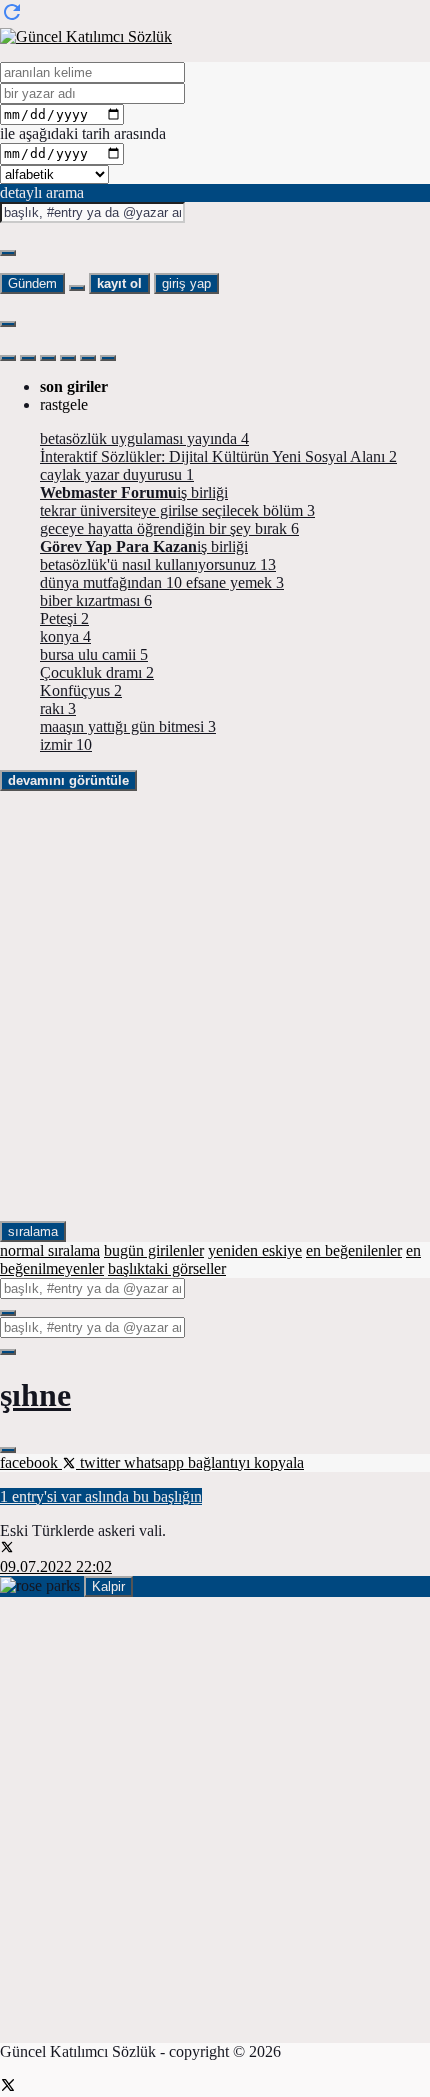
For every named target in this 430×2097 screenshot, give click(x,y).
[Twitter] (8, 2087)
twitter (100, 1462)
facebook (31, 1462)
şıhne (35, 1395)
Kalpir (108, 1586)
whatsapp (156, 1462)
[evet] (8, 1313)
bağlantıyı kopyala (246, 1462)
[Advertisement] (215, 1006)
